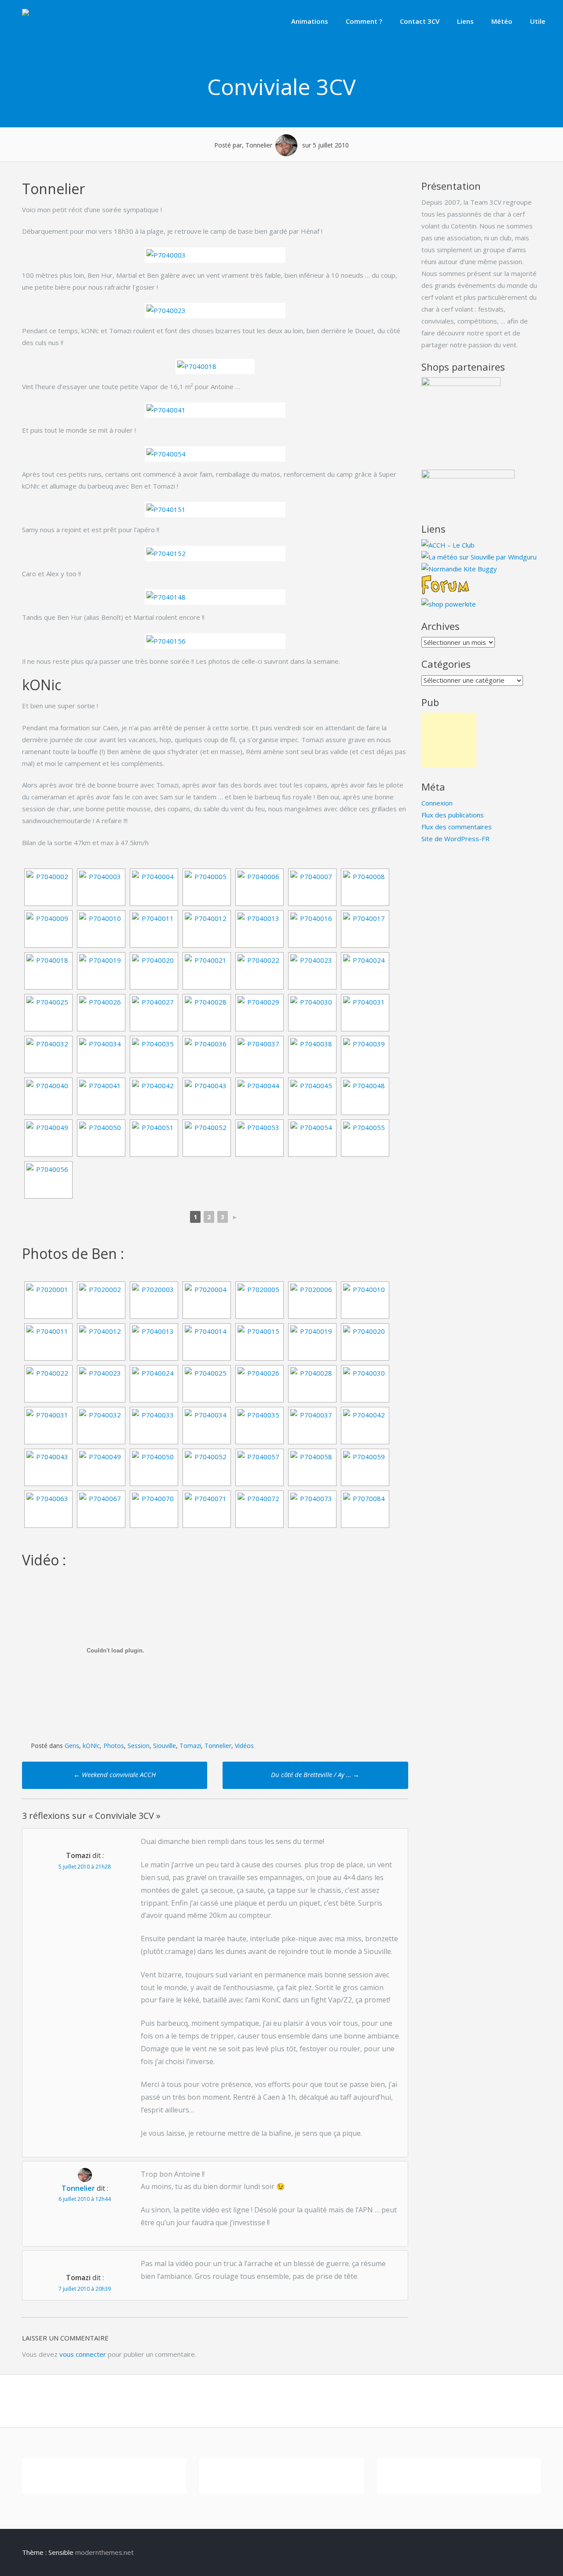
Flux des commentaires (457, 827)
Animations (310, 21)
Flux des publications (453, 815)
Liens (465, 21)
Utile (538, 21)
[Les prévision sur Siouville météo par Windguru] (479, 557)
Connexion (437, 803)
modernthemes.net (104, 2552)
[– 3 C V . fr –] (43, 15)
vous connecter (83, 2354)
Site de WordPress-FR (455, 839)
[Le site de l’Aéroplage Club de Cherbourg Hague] (448, 545)
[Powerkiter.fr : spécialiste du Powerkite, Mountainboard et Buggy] (449, 604)
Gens (72, 1746)
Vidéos (244, 1746)
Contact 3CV (420, 21)
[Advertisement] (449, 740)
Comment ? (364, 21)
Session (139, 1746)
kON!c (91, 1746)
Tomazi (190, 1746)
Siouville (165, 1746)
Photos (114, 1746)
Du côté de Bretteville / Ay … (315, 1774)
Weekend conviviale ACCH (115, 1774)
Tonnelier (218, 1746)
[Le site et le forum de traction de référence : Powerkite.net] (445, 592)
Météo (502, 21)
